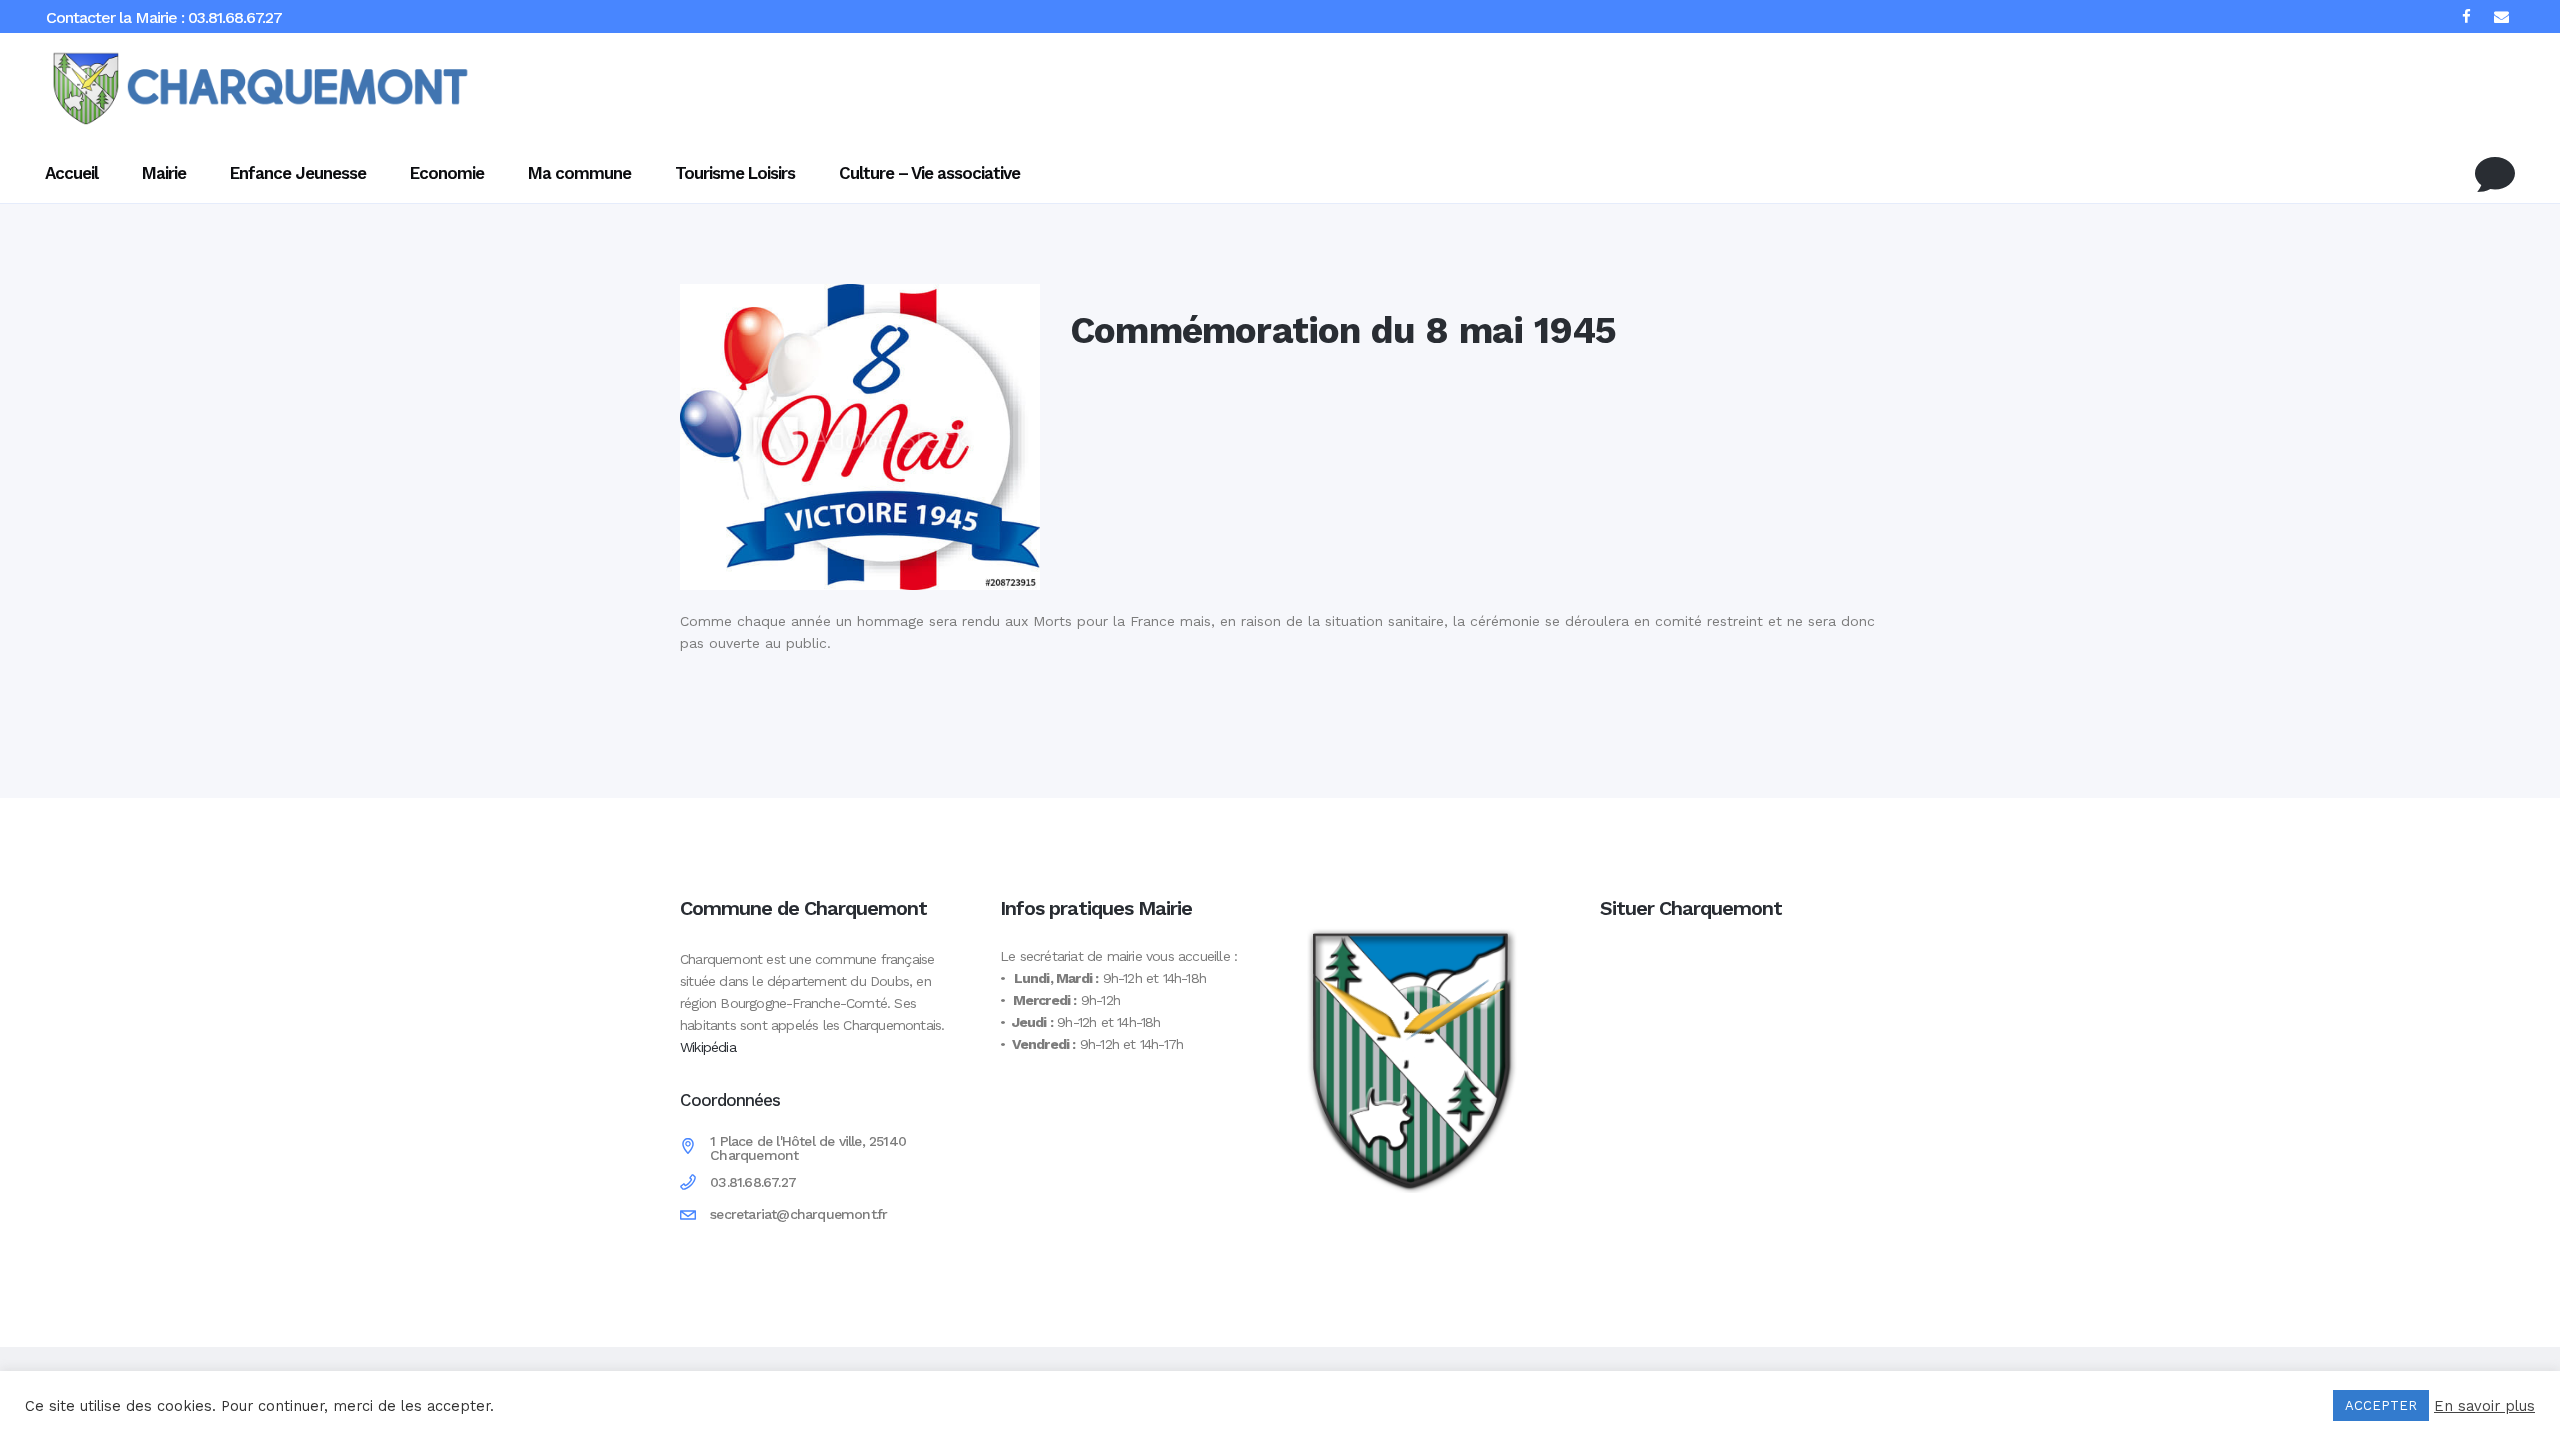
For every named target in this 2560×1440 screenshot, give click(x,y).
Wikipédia (708, 1047)
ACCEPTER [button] (2381, 1405)
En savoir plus (2484, 1406)
